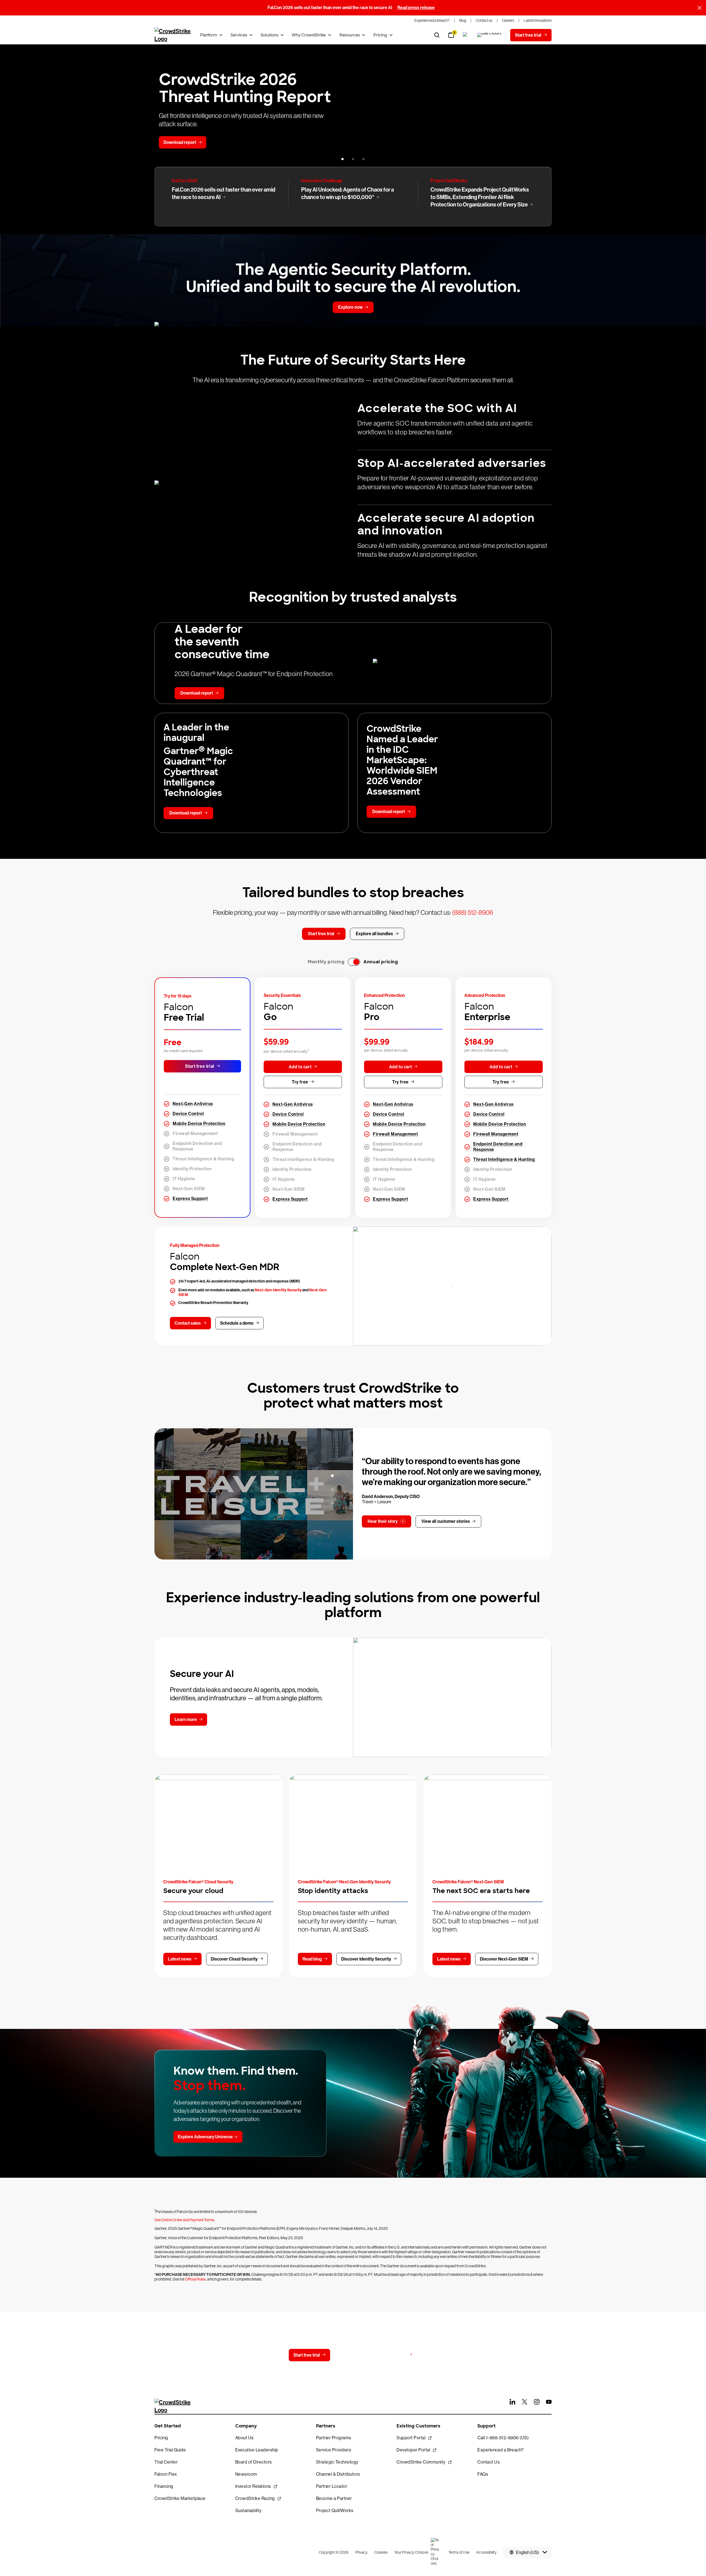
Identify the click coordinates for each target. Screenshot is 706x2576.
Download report (180, 142)
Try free (300, 1082)
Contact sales (188, 1323)
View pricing (395, 2355)
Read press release (416, 8)
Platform (209, 35)
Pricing (380, 35)
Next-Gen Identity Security (278, 1290)
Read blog (312, 1959)
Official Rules (195, 2279)
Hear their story (383, 1521)
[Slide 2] (353, 159)
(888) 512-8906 (473, 912)
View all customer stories (446, 1521)
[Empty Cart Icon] (489, 35)
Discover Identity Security (366, 1959)
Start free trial (200, 1066)
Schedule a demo (237, 1323)
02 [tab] (332, 1489)
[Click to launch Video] (254, 1494)
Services (239, 35)
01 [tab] (332, 1476)
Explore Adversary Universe (205, 2137)
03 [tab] (332, 1503)
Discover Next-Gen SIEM (504, 1959)
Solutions (269, 35)
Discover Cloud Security (234, 1959)
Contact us (352, 2355)
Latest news (180, 1959)
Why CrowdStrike (309, 35)
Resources (350, 35)
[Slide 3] (363, 159)
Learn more (186, 1719)
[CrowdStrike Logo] (173, 35)
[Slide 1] (343, 159)
